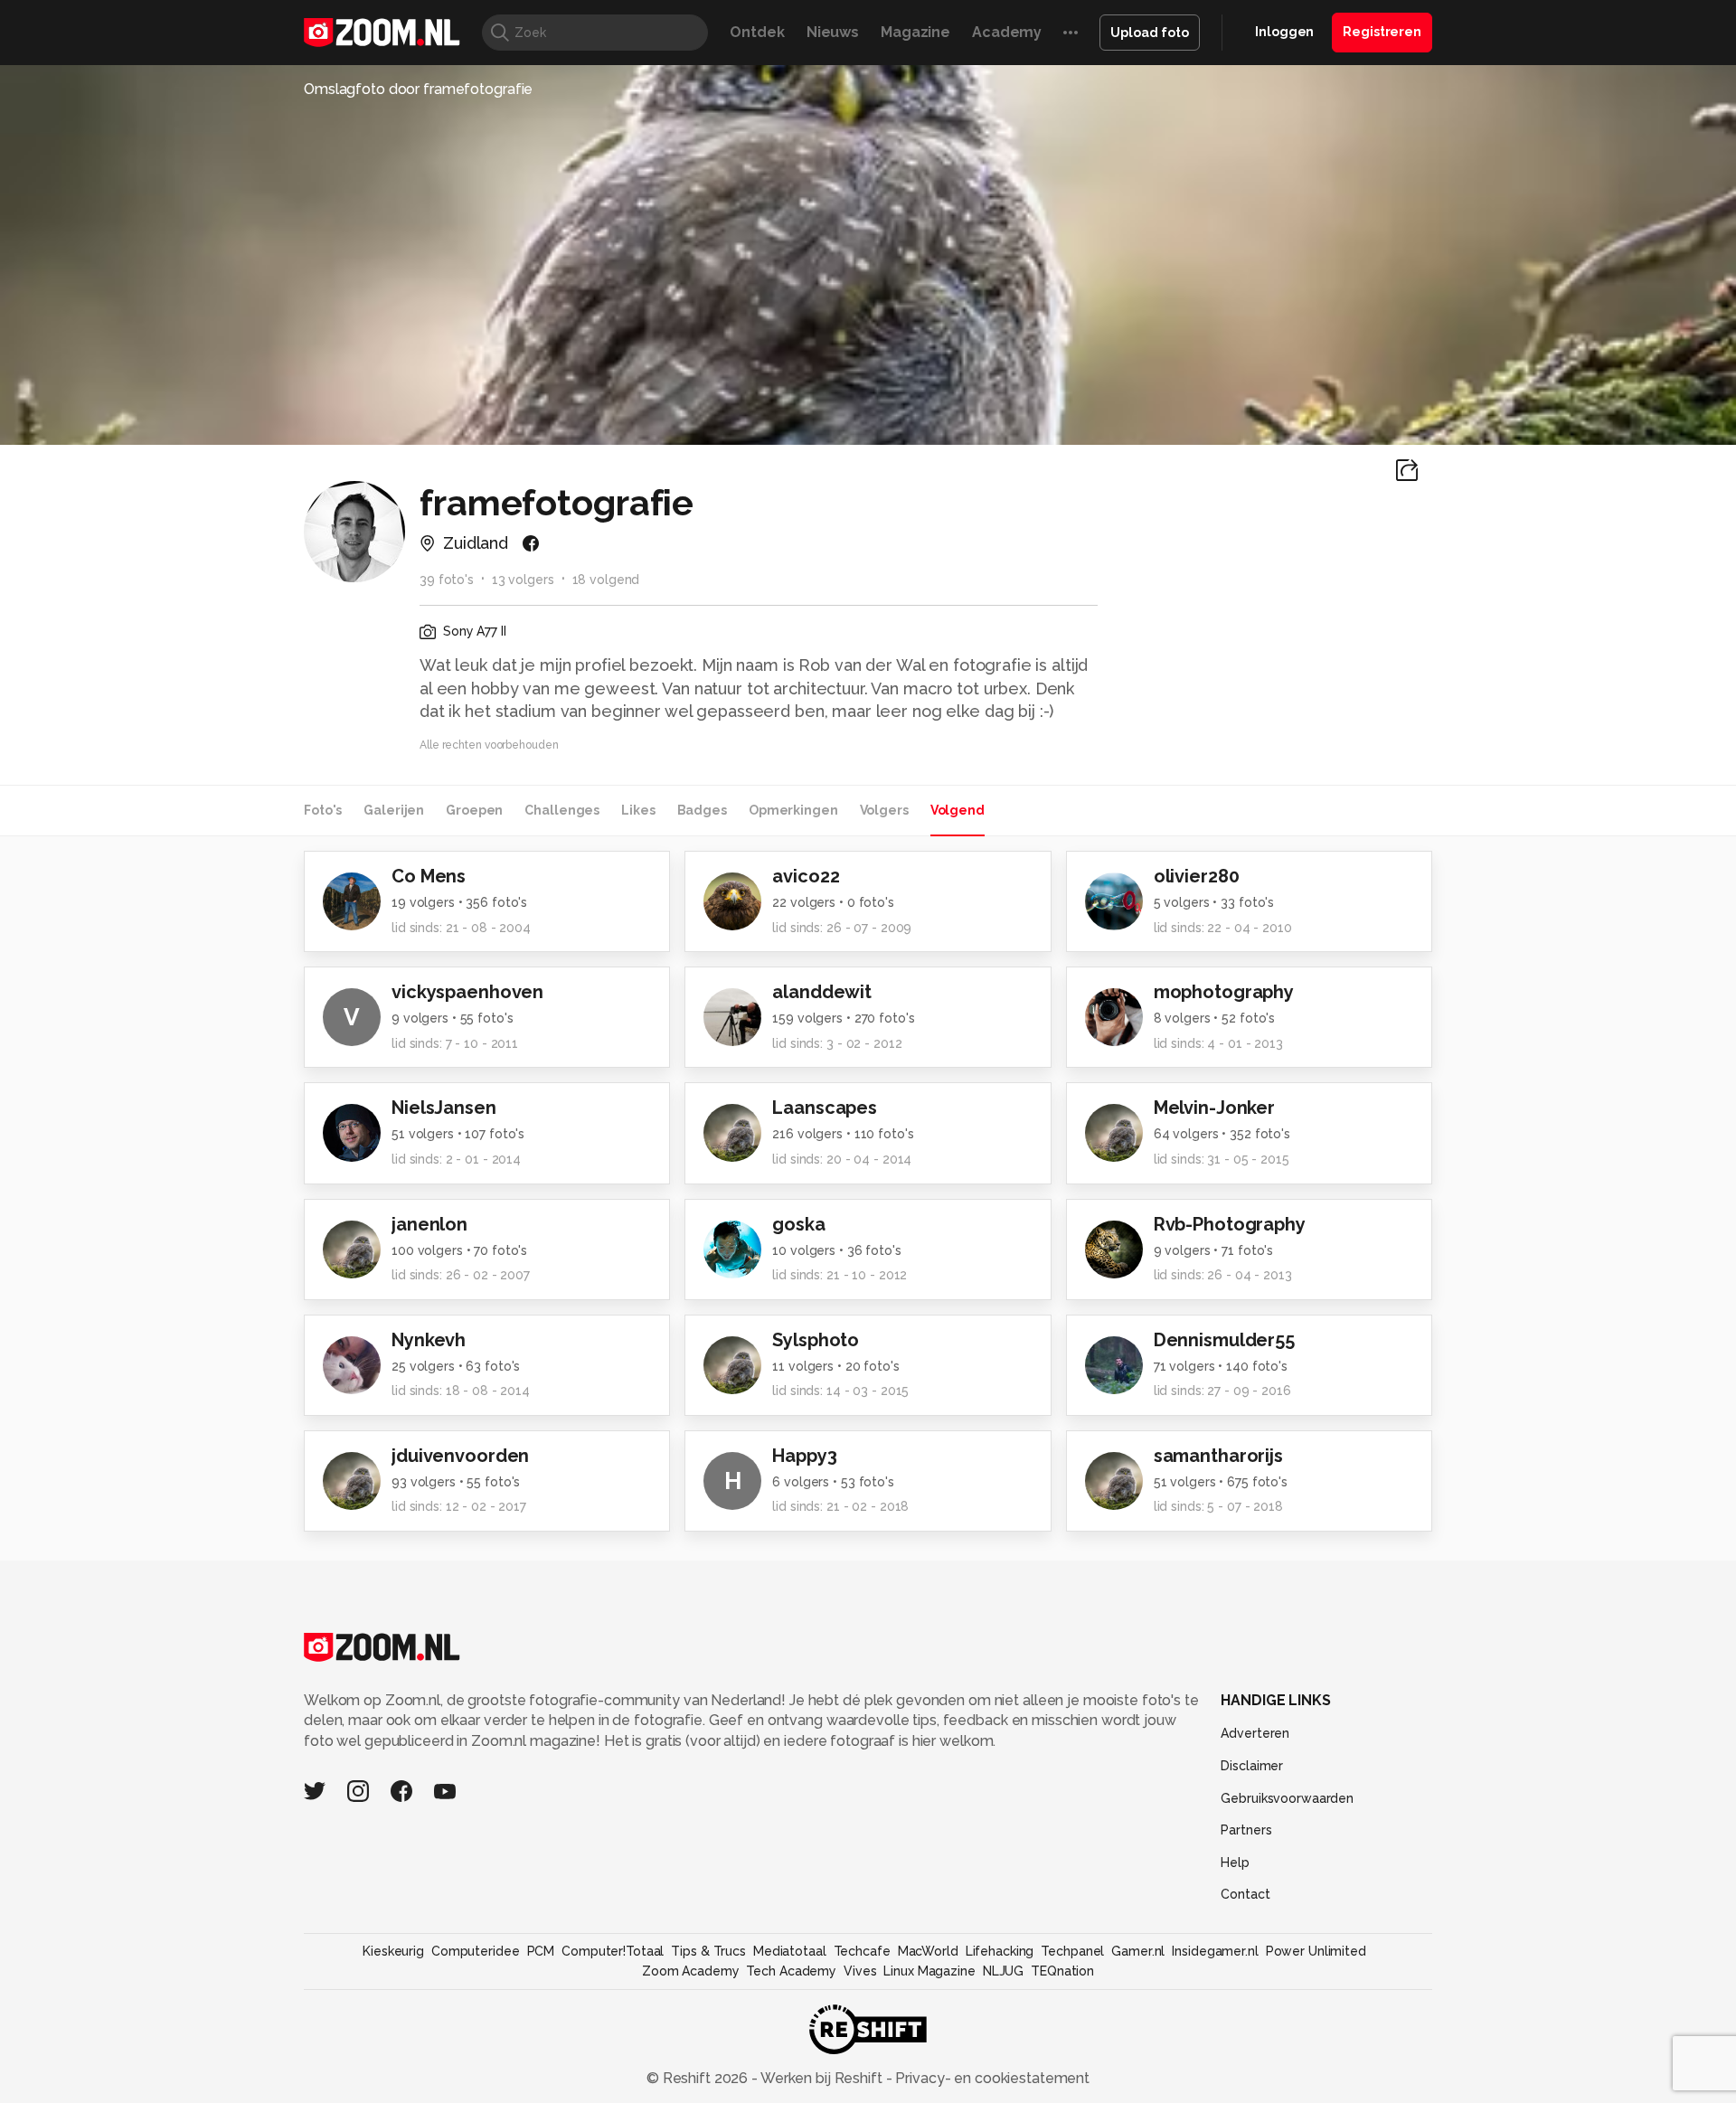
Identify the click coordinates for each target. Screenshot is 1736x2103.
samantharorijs (1218, 1456)
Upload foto (1150, 33)
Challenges (562, 810)
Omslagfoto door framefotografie (418, 89)
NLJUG (1003, 1971)
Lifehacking (1000, 1951)
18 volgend (606, 580)
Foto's (323, 810)
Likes (638, 810)
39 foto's (447, 580)
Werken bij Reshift (822, 2078)
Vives (860, 1971)
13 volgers (523, 580)
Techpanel (1072, 1951)
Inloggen (1284, 32)
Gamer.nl (1138, 1951)
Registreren (1382, 32)
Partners (1246, 1830)
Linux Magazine (929, 1971)
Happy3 (804, 1456)
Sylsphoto (816, 1340)
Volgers (884, 810)
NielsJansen (444, 1108)
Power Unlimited (1316, 1951)
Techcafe (862, 1951)
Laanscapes (825, 1108)
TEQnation (1062, 1971)
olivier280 (1197, 876)
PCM (541, 1951)
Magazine (915, 32)
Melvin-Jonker (1214, 1108)
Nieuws (833, 32)
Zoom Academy (691, 1971)
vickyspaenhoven (467, 992)
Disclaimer (1252, 1766)
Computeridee (476, 1951)
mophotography (1224, 992)
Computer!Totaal (613, 1951)
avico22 (806, 876)
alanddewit (822, 992)
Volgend (958, 810)
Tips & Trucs (708, 1951)
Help (1235, 1863)
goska (798, 1224)
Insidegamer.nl (1215, 1951)
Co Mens (429, 876)
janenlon (429, 1224)
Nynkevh (429, 1340)
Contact (1245, 1894)
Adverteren (1255, 1733)
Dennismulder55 (1224, 1340)
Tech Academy (791, 1971)
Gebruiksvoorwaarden (1287, 1798)
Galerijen (394, 810)
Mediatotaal (790, 1951)
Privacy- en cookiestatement (991, 2078)
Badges (702, 810)
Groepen (474, 810)
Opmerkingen (793, 810)
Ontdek (757, 32)
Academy (1007, 32)
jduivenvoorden (460, 1456)
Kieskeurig (393, 1951)
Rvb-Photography (1230, 1224)
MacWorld (928, 1951)
